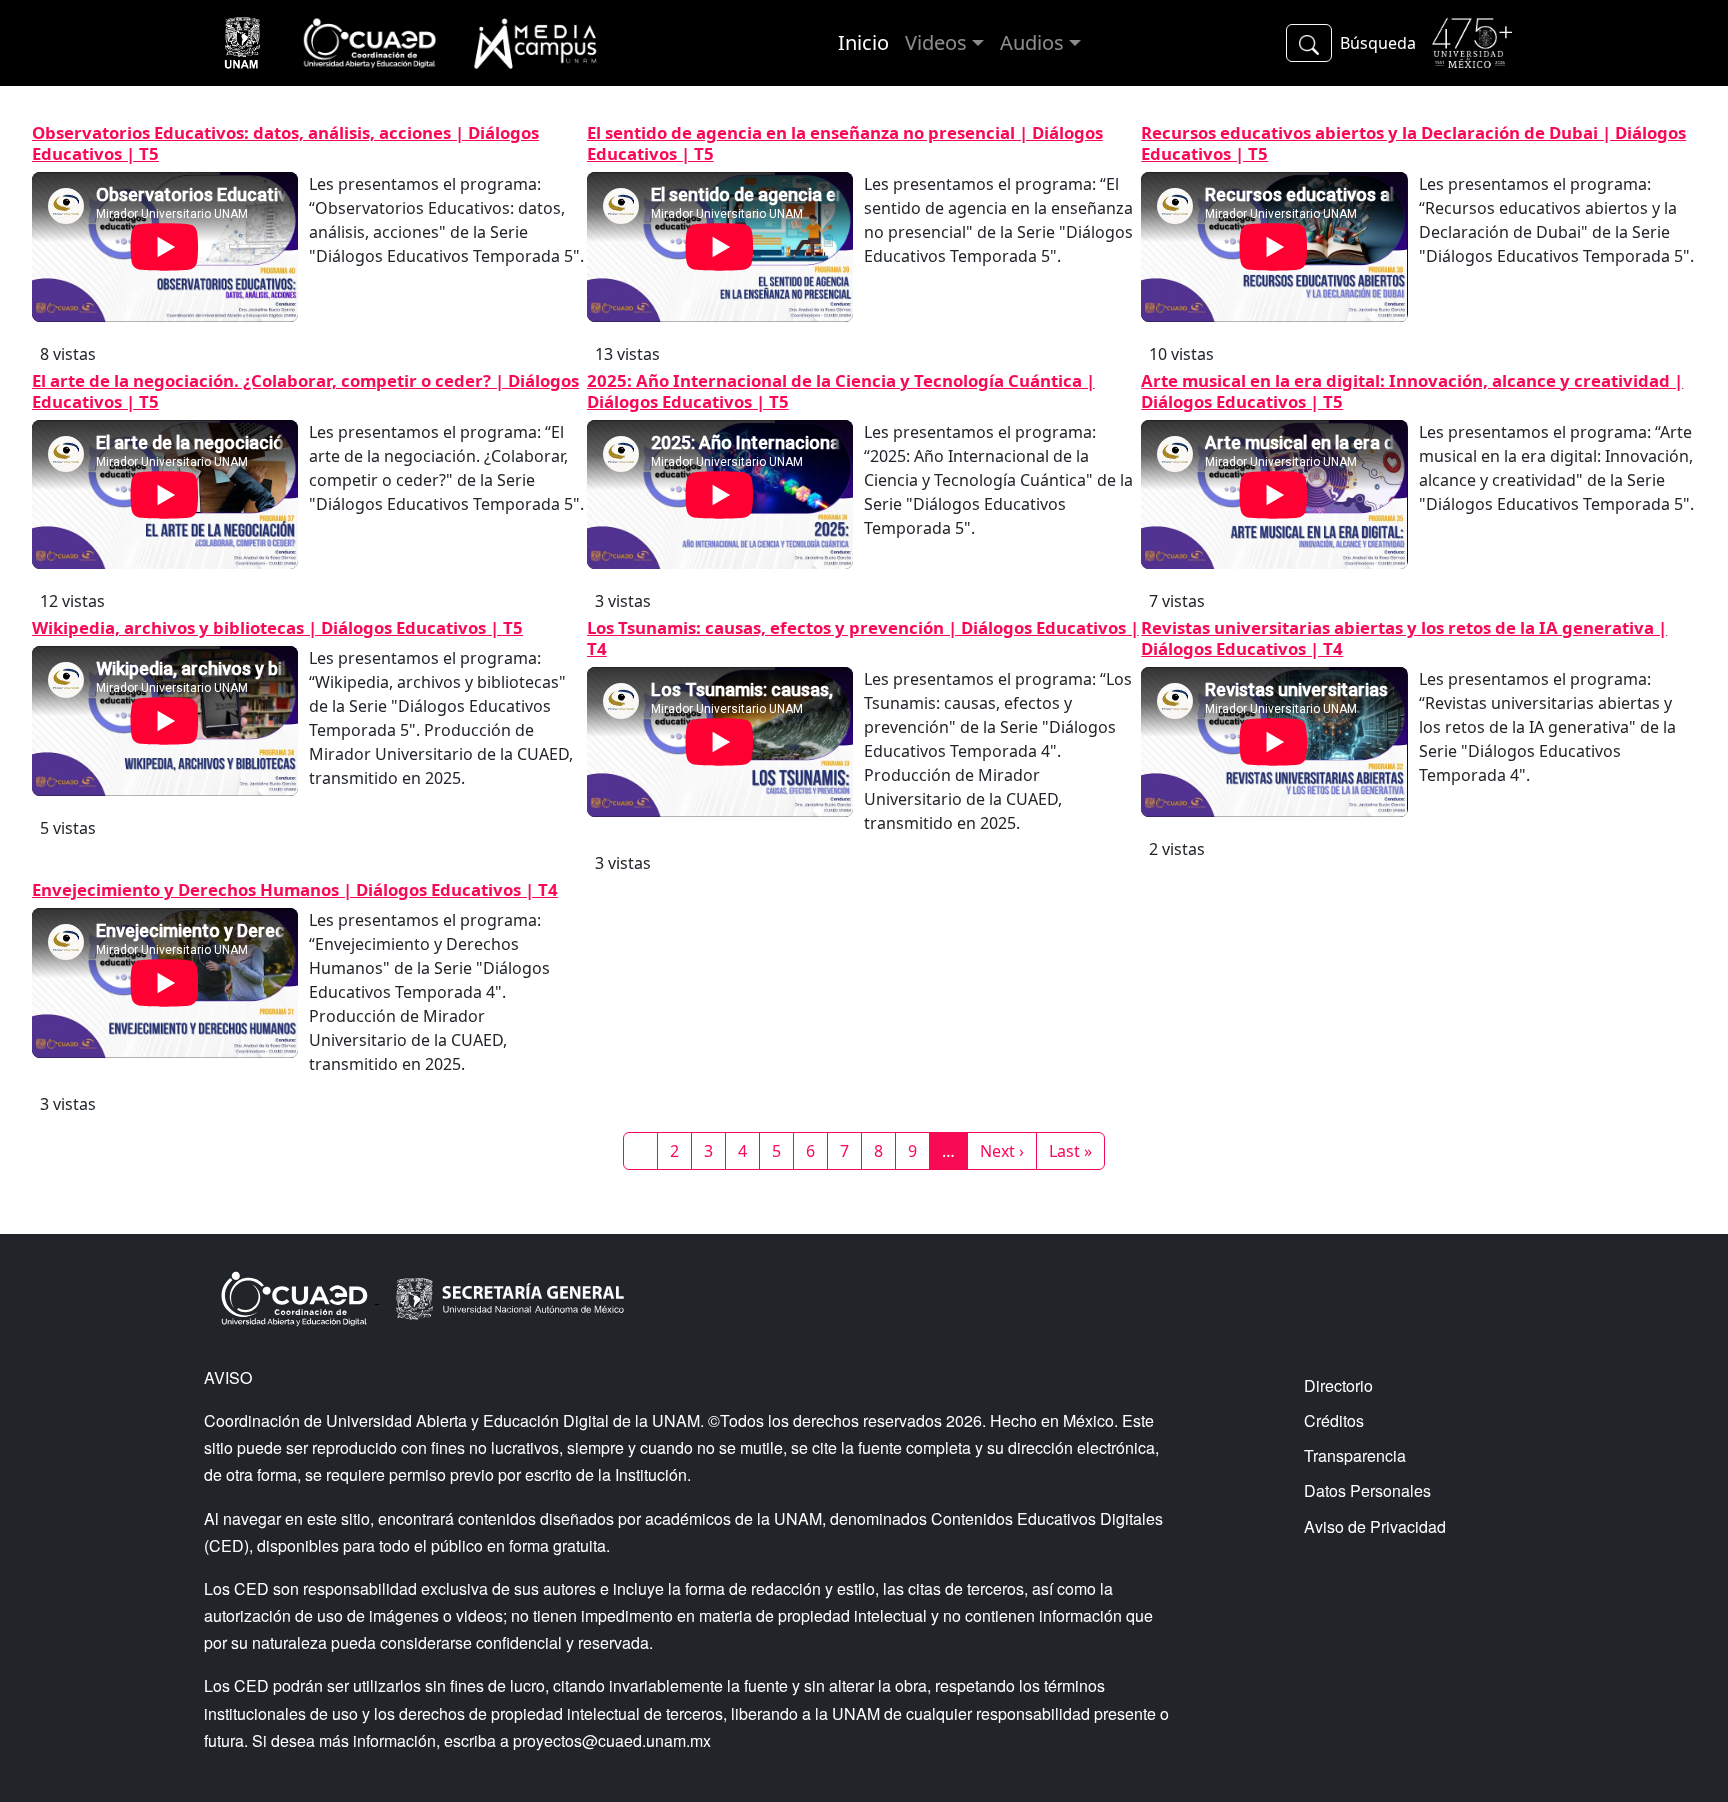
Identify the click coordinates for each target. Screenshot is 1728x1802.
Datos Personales (1367, 1490)
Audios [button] (1032, 42)
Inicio (863, 42)
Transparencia (1355, 1455)
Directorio (1338, 1385)
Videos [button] (936, 42)
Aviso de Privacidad (1375, 1526)
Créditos (1334, 1420)
